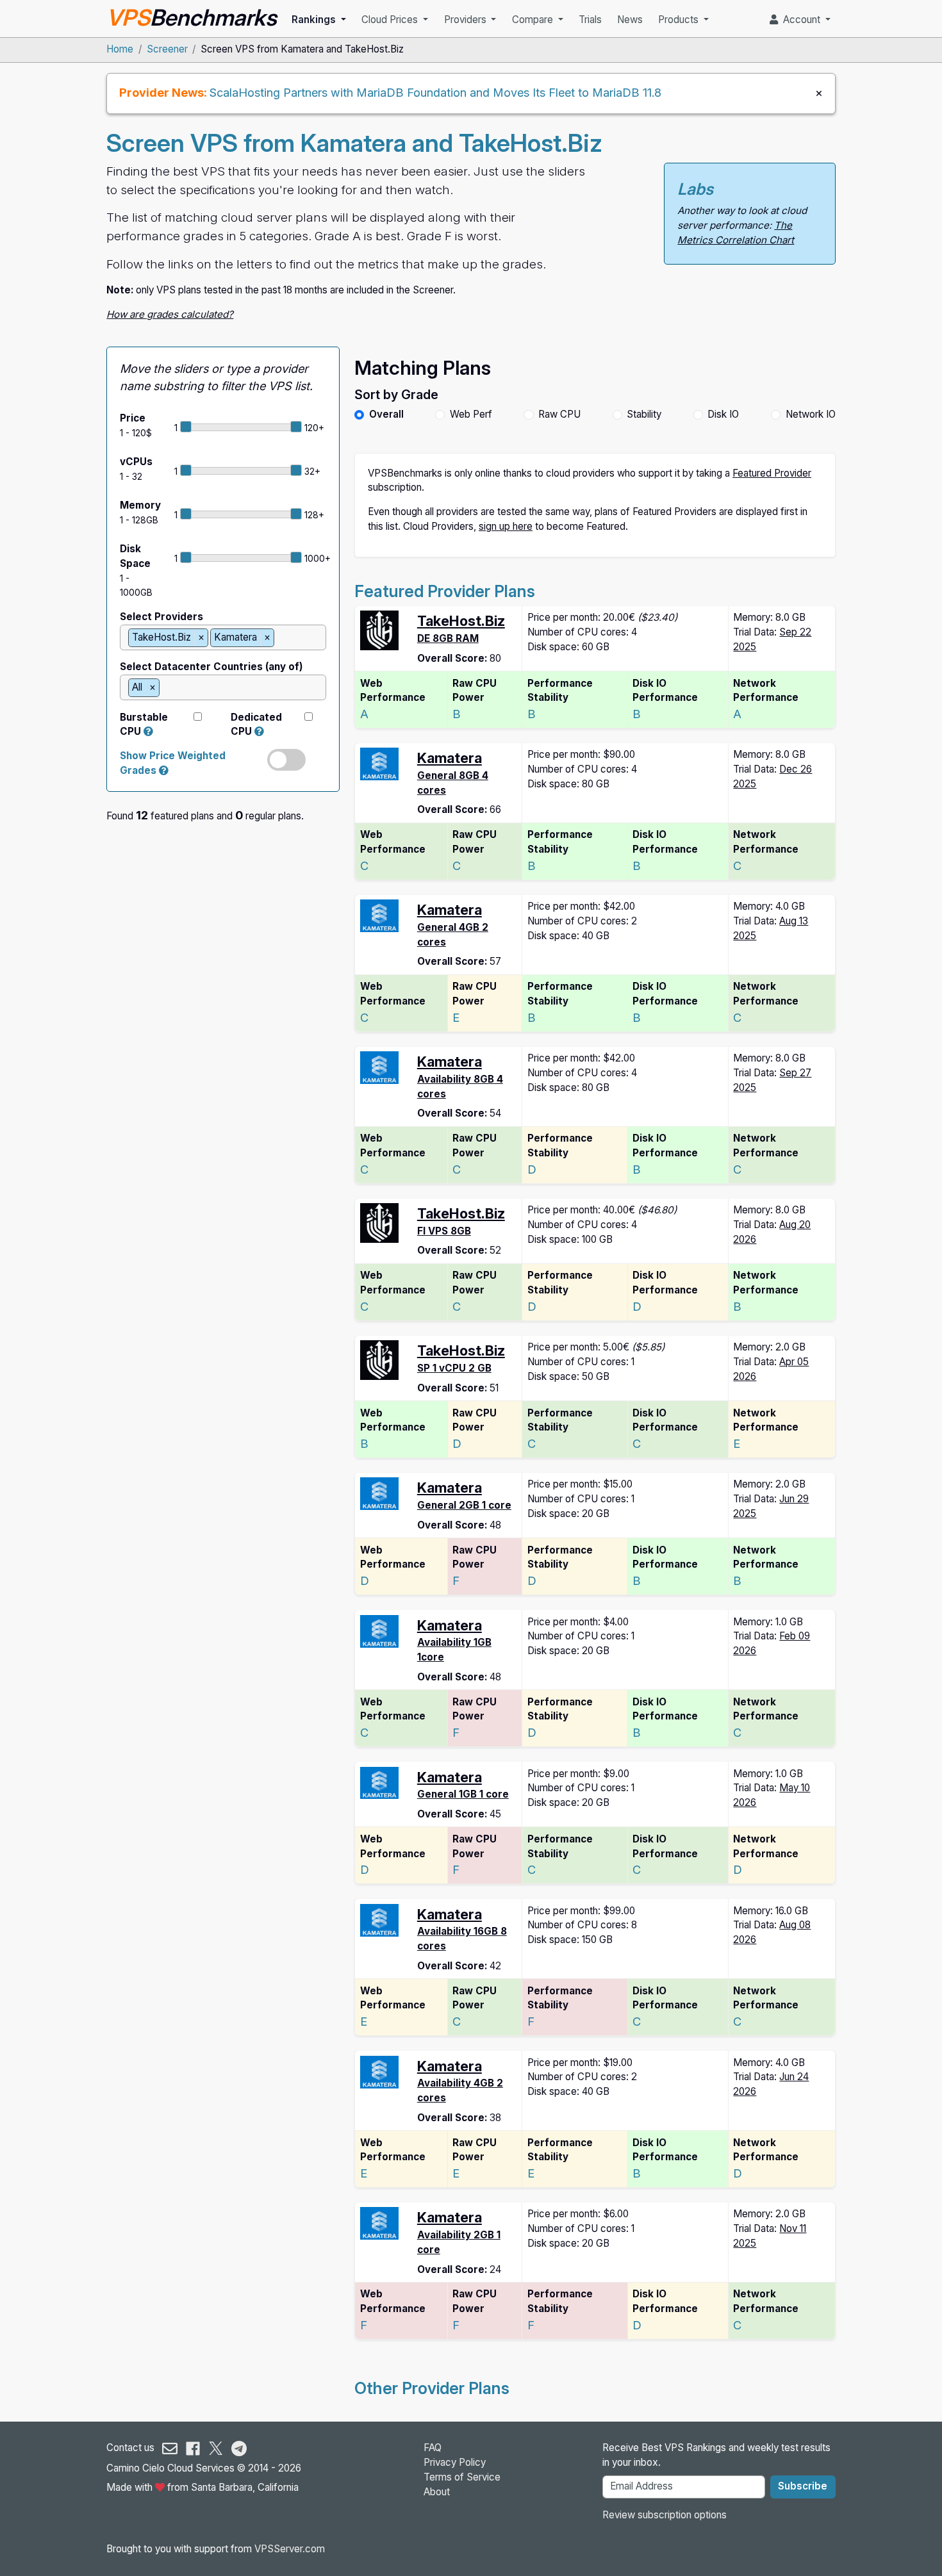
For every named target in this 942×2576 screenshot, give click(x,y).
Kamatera (450, 758)
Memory (140, 505)
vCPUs (136, 462)
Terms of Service (462, 2477)
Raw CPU (559, 414)
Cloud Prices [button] (391, 20)
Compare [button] (534, 20)
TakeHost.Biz (461, 621)
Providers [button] (467, 20)
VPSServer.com (290, 2549)
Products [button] (680, 20)
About (437, 2492)
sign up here (506, 526)
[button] (259, 731)
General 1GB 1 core (463, 1794)
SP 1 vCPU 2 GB (454, 1368)
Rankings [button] (315, 20)
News (630, 20)
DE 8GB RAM (448, 638)
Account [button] (800, 20)
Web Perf (471, 414)
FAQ (433, 2448)
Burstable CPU (144, 725)
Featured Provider (772, 473)
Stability (644, 414)
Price (133, 418)
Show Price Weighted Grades (173, 763)
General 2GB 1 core (464, 1505)
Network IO (811, 414)
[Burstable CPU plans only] (148, 731)
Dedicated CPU (256, 725)
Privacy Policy (455, 2462)
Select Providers (161, 617)
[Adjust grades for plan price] (164, 770)
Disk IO (723, 414)
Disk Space (135, 556)
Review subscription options (665, 2515)
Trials (590, 20)
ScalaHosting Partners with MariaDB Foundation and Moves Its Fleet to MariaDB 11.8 (435, 92)
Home (120, 49)
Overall (386, 414)
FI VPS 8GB (444, 1231)
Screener (167, 49)
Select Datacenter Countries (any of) (211, 667)
